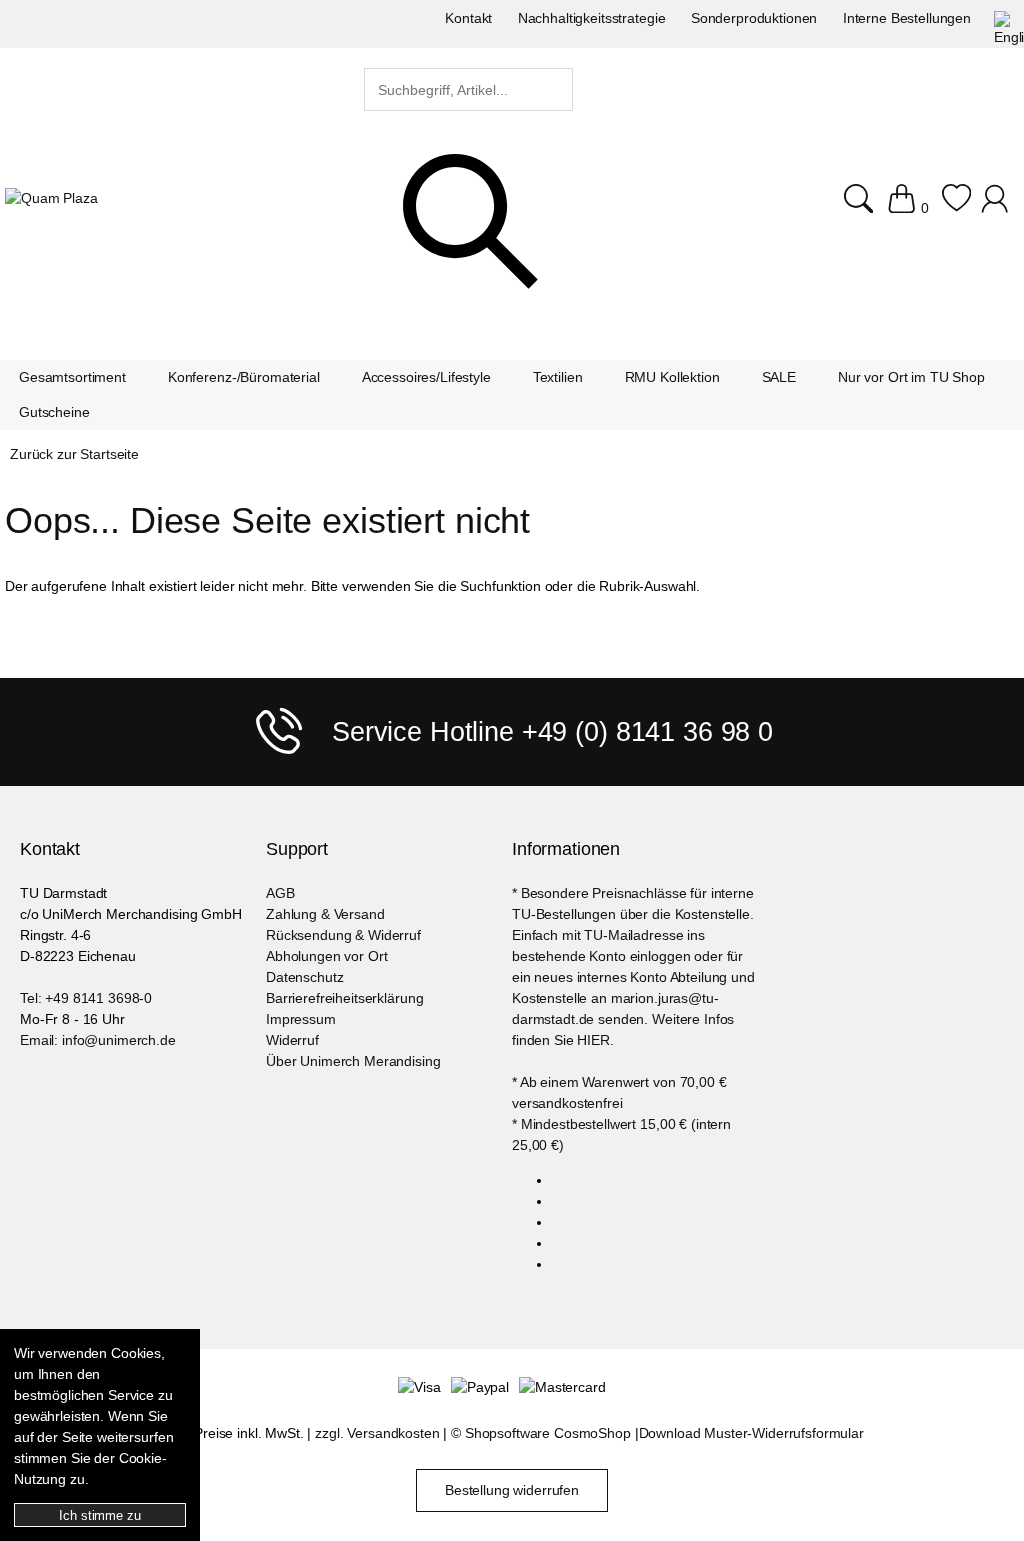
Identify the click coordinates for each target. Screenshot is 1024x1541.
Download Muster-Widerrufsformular (751, 1433)
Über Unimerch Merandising (353, 1061)
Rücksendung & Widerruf (343, 935)
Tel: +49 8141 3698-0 (86, 998)
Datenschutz (304, 977)
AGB (280, 893)
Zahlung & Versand (325, 914)
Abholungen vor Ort (326, 956)
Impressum (301, 1019)
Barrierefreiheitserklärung (344, 998)
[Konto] (997, 198)
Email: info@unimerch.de (98, 1040)
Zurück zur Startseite (74, 454)
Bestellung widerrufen (512, 1490)
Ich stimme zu (99, 1515)
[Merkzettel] (956, 198)
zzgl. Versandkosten (377, 1433)
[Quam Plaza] (51, 198)
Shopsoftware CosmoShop (548, 1433)
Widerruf (292, 1040)
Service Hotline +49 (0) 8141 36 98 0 (552, 732)
